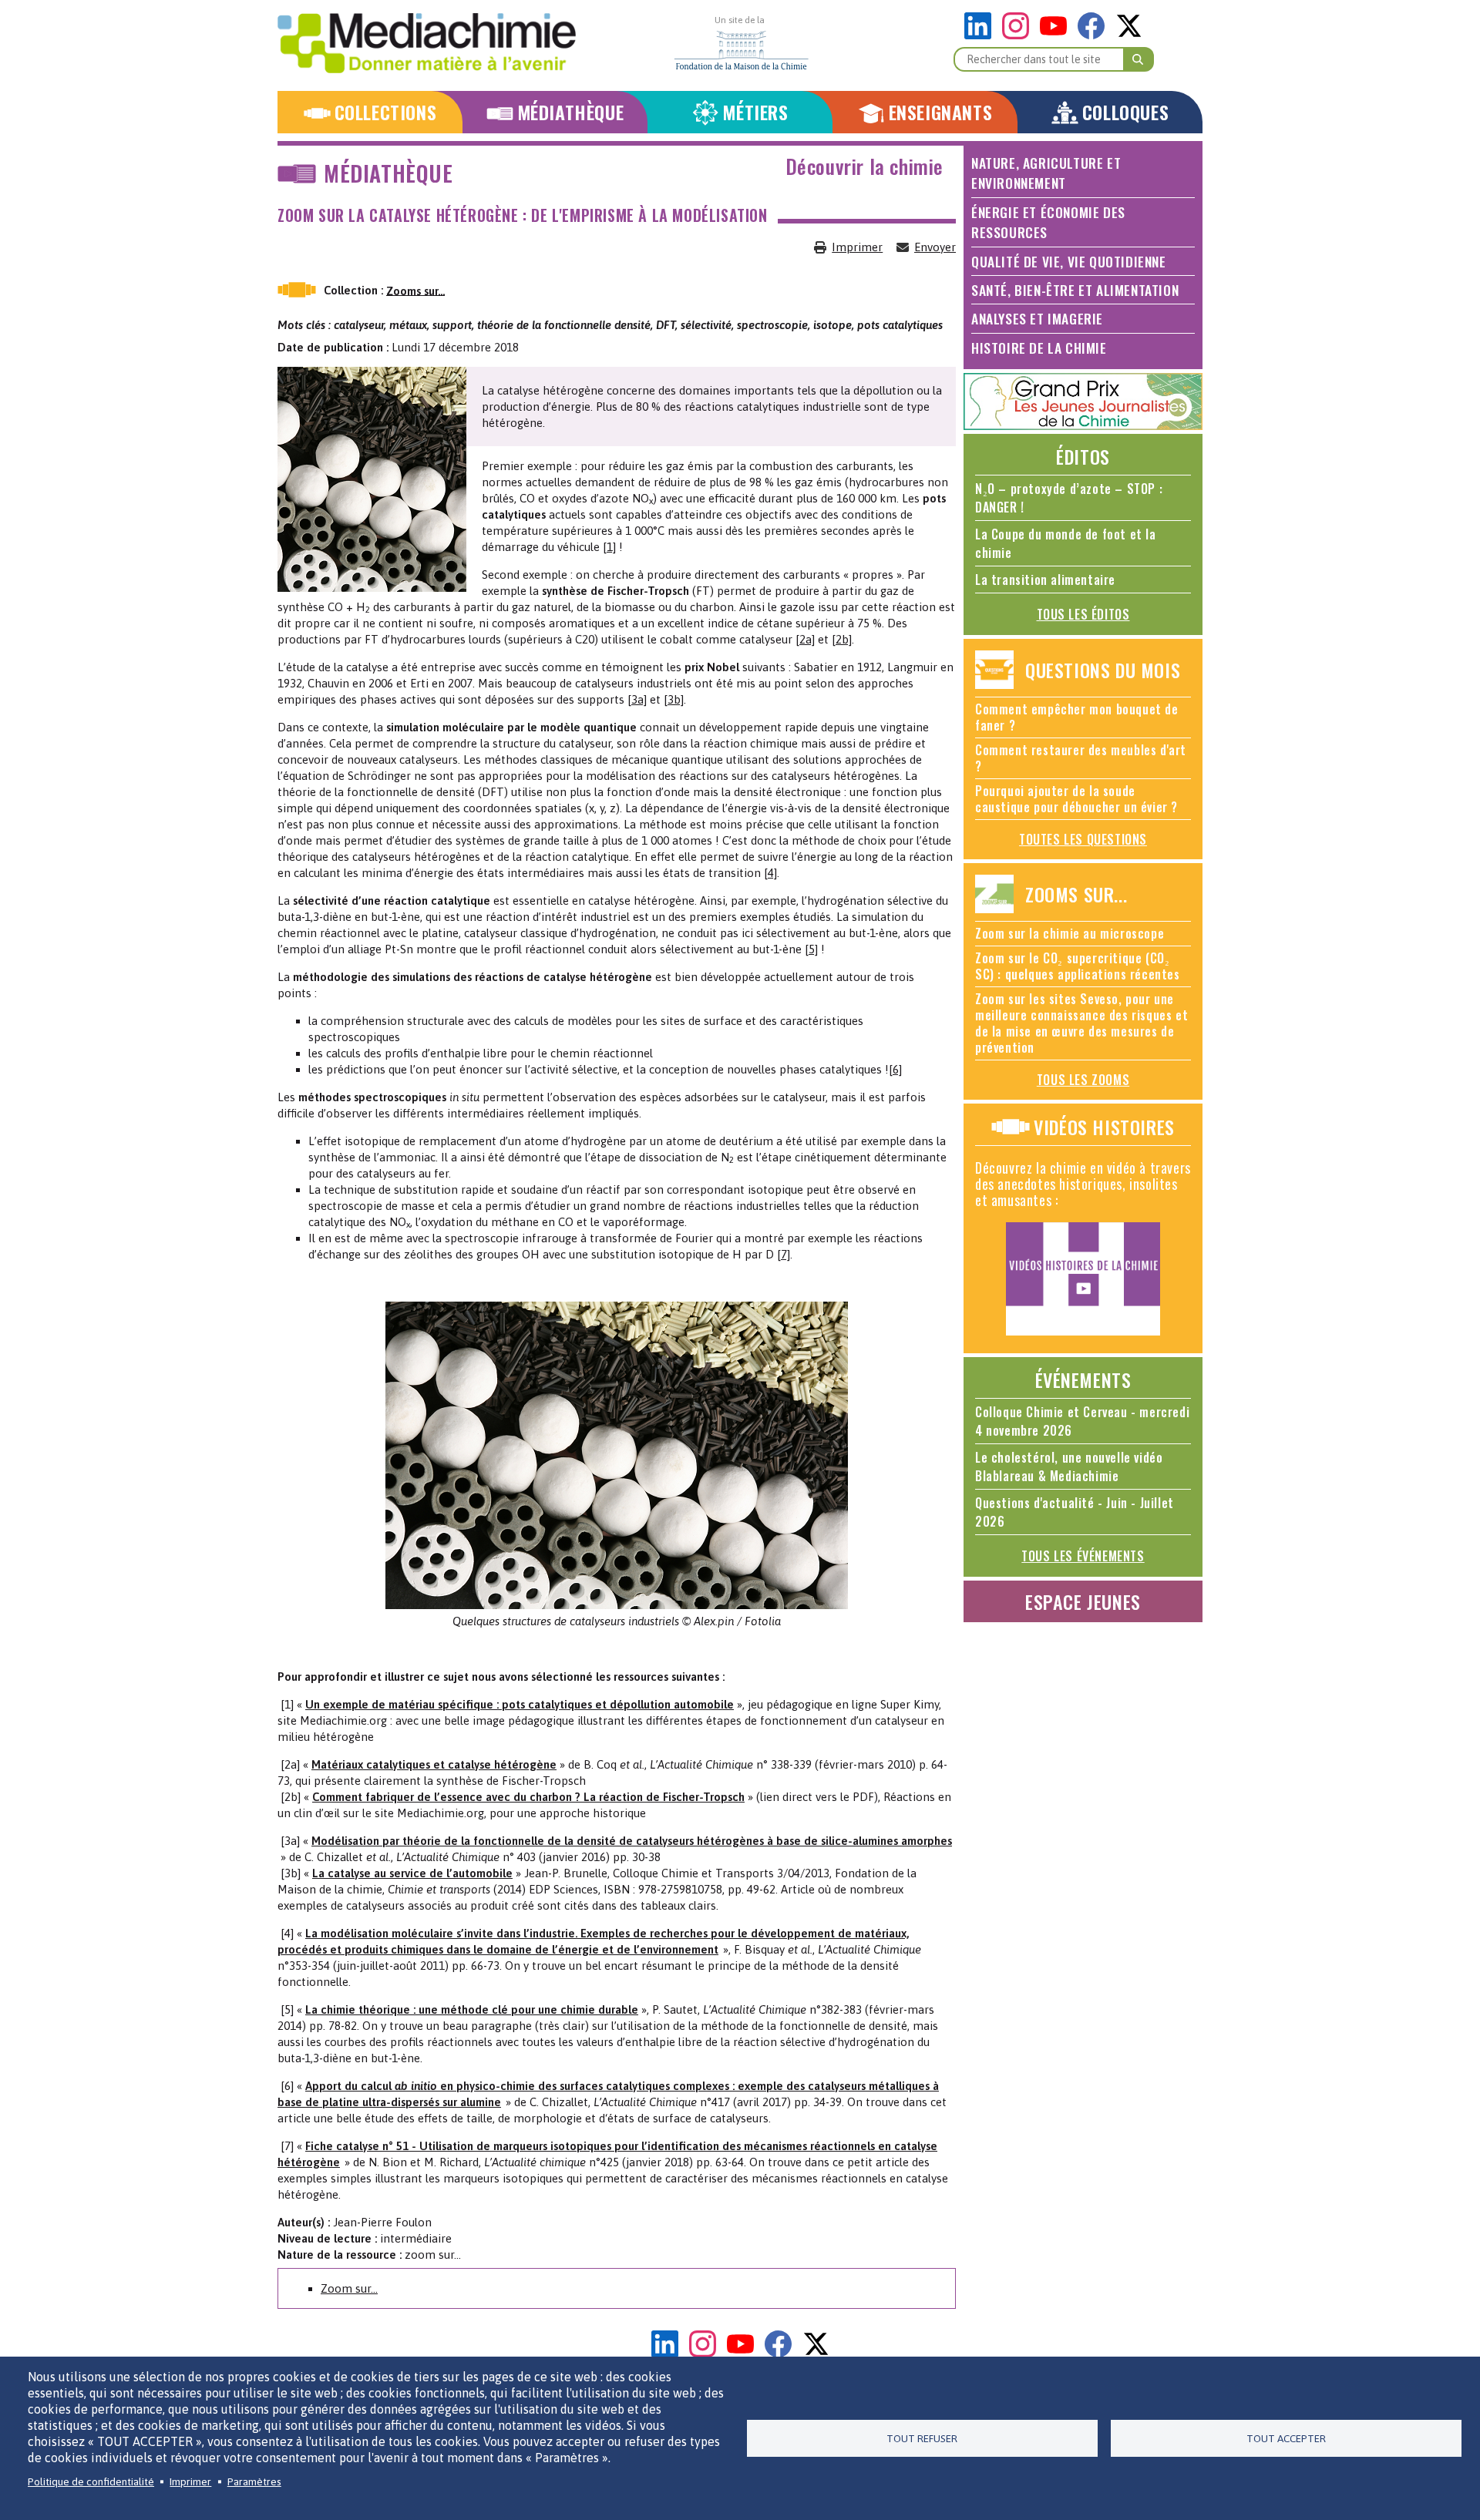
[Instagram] (1019, 35)
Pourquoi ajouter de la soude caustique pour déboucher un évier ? (1076, 799)
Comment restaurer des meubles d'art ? (1081, 758)
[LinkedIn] (982, 35)
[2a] (805, 639)
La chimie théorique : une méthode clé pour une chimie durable (472, 2009)
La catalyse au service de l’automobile (412, 1873)
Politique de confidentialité (91, 2481)
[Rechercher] (1139, 59)
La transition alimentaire (1045, 580)
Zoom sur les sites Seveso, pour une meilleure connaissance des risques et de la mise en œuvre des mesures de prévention (1081, 1023)
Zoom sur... (349, 2288)
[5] (811, 949)
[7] (784, 1254)
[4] (770, 873)
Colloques (1125, 112)
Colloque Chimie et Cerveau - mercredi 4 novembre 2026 (1082, 1421)
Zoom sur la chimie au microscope (1070, 933)
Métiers (755, 112)
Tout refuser (922, 2438)
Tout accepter (1286, 2438)
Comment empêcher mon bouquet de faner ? (1077, 717)
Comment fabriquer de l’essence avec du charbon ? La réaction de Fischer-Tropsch (528, 1797)
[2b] (842, 639)
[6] (895, 1069)
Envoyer (935, 247)
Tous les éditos (1083, 614)
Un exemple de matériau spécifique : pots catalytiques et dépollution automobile (520, 1704)
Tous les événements (1083, 1556)
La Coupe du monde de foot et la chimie (1066, 543)
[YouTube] (1057, 35)
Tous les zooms (1083, 1080)
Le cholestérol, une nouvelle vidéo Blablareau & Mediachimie (1069, 1467)
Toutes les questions (1083, 839)
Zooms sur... (415, 290)
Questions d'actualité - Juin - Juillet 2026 (1075, 1512)
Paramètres (254, 2481)
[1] (609, 547)
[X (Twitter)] (1129, 35)
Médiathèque (571, 112)
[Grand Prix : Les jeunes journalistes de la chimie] (1083, 426)
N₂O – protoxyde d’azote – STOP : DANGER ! (1069, 498)
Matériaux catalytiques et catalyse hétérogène (434, 1764)
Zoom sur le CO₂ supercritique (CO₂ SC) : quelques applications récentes (1078, 966)
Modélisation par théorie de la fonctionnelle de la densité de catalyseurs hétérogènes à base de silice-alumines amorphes (632, 1841)
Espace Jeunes (1083, 1601)
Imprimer (857, 247)
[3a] (637, 699)
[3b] (674, 699)
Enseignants (941, 112)
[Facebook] (1095, 35)
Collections (386, 112)
